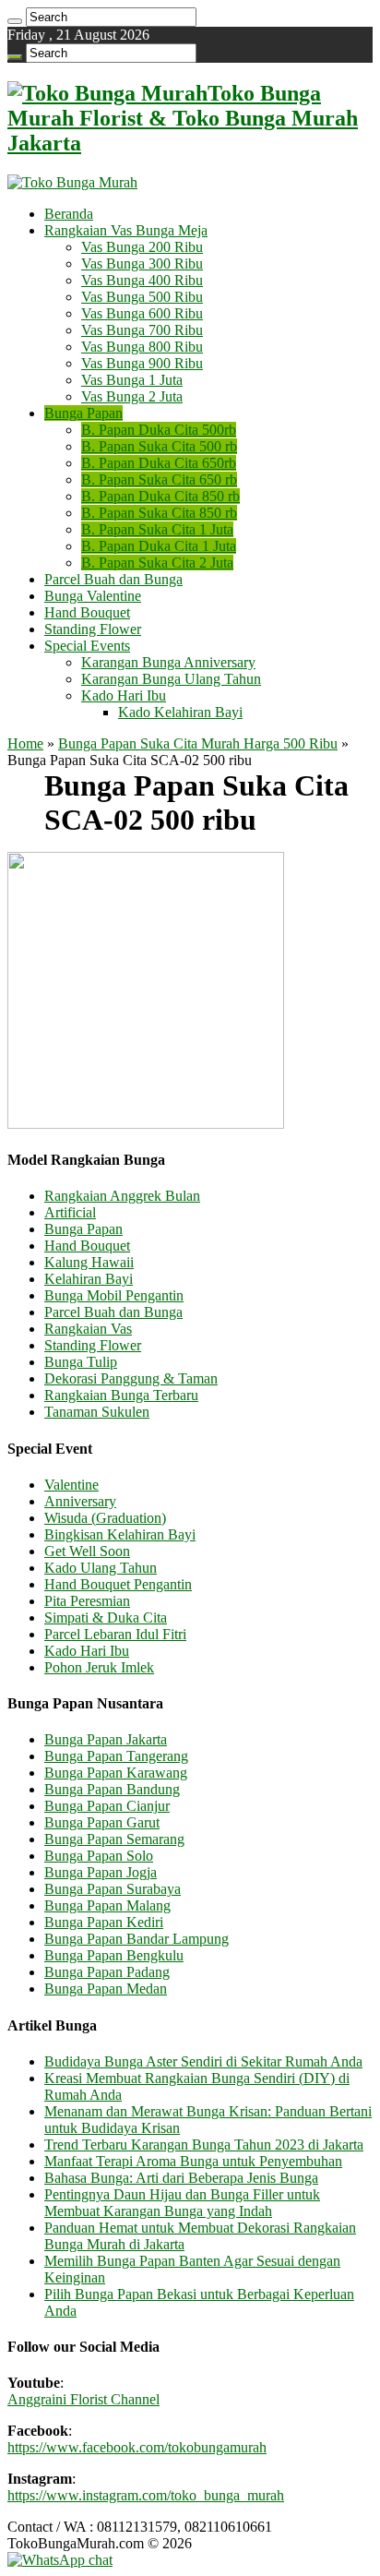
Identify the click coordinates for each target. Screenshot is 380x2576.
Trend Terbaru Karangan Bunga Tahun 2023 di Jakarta (204, 2145)
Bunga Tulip (81, 1362)
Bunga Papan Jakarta (106, 1739)
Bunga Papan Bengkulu (114, 1955)
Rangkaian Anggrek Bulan (122, 1196)
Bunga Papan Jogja (101, 1872)
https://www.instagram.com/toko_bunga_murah (146, 2495)
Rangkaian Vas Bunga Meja (126, 230)
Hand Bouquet (87, 612)
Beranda (69, 214)
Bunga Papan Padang (107, 1972)
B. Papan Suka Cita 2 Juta (157, 563)
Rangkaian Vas (88, 1329)
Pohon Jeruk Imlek (99, 1667)
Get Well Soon (87, 1551)
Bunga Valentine (93, 596)
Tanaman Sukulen (97, 1412)
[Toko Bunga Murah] (72, 182)
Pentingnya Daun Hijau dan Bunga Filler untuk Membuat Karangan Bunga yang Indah (182, 2203)
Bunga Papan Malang (107, 1905)
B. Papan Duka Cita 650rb (159, 463)
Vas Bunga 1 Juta (132, 380)
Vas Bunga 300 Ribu (142, 264)
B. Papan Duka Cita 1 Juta (159, 546)
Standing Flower (93, 629)
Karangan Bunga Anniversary (168, 662)
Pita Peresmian (87, 1601)
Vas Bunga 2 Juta (132, 396)
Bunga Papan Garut (102, 1822)
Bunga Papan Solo (99, 1856)
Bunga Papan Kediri (104, 1922)
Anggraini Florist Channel (83, 2399)
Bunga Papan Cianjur (107, 1806)
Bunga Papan (83, 413)
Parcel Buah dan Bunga (113, 579)
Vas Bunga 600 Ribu (142, 313)
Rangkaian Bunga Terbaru (121, 1395)
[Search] (15, 21)
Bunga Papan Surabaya (113, 1889)
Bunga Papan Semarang (114, 1839)
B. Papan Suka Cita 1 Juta (157, 529)
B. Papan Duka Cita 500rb (159, 430)
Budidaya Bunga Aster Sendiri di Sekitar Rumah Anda (203, 2061)
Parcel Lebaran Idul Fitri (115, 1634)
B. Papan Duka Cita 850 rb (160, 496)
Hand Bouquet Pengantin (118, 1584)
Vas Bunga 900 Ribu (142, 363)
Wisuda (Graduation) (105, 1518)
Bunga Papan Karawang (116, 1773)
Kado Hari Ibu (124, 695)
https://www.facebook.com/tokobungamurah (137, 2447)
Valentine (71, 1485)
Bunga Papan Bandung (112, 1789)
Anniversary (80, 1501)
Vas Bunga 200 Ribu (142, 247)
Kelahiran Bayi (89, 1279)
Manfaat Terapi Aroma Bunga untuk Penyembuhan (193, 2161)
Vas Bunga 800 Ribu (142, 347)
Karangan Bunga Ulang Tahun (171, 679)
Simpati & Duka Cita (106, 1617)
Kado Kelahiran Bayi (180, 712)
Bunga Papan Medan (106, 1989)
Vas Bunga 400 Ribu (142, 280)
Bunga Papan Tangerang (116, 1756)
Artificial (70, 1212)
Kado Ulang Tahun (101, 1568)
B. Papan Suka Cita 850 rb (159, 513)
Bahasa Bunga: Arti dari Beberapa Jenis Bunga (181, 2178)
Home (25, 743)
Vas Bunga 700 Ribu (142, 330)
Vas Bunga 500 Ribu (142, 297)
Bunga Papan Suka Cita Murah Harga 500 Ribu (198, 743)
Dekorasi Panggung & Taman (131, 1378)
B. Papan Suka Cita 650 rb (159, 479)
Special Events (87, 646)
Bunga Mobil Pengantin (114, 1295)
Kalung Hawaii (89, 1262)
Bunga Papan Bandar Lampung (137, 1939)
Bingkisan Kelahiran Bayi (120, 1534)
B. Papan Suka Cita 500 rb (159, 446)
